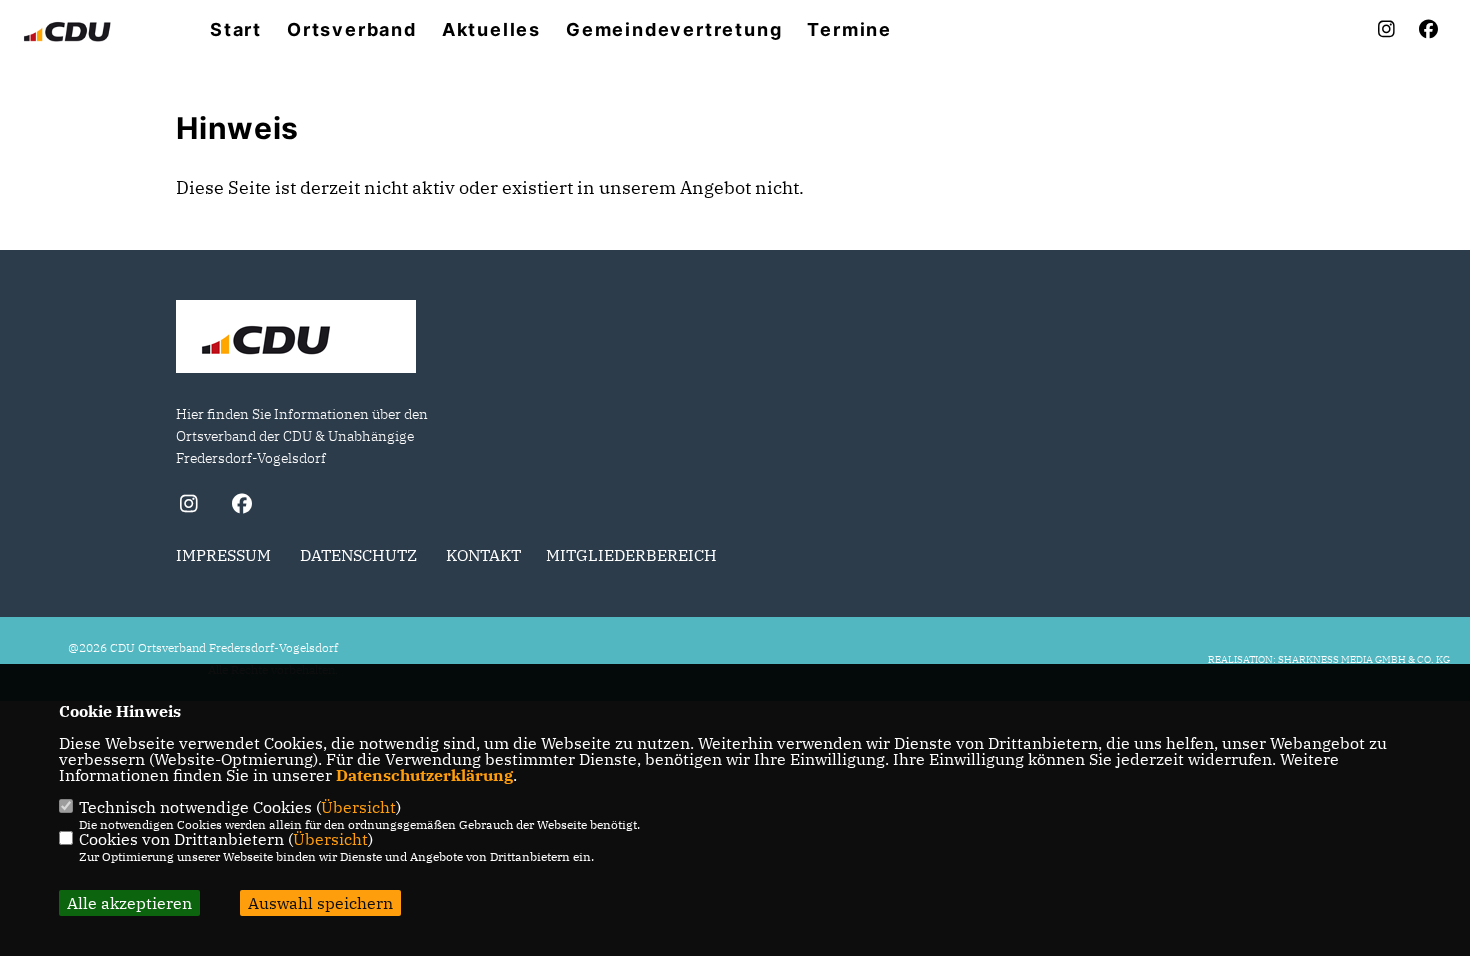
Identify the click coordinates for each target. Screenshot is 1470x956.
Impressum (223, 555)
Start (236, 30)
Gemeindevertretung (674, 30)
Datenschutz (358, 555)
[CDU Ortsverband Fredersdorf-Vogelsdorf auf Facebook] (241, 506)
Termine (849, 30)
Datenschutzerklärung (424, 775)
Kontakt (483, 555)
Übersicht (358, 807)
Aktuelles (491, 30)
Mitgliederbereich (631, 555)
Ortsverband (352, 30)
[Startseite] (296, 339)
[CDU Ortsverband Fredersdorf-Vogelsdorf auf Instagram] (188, 506)
